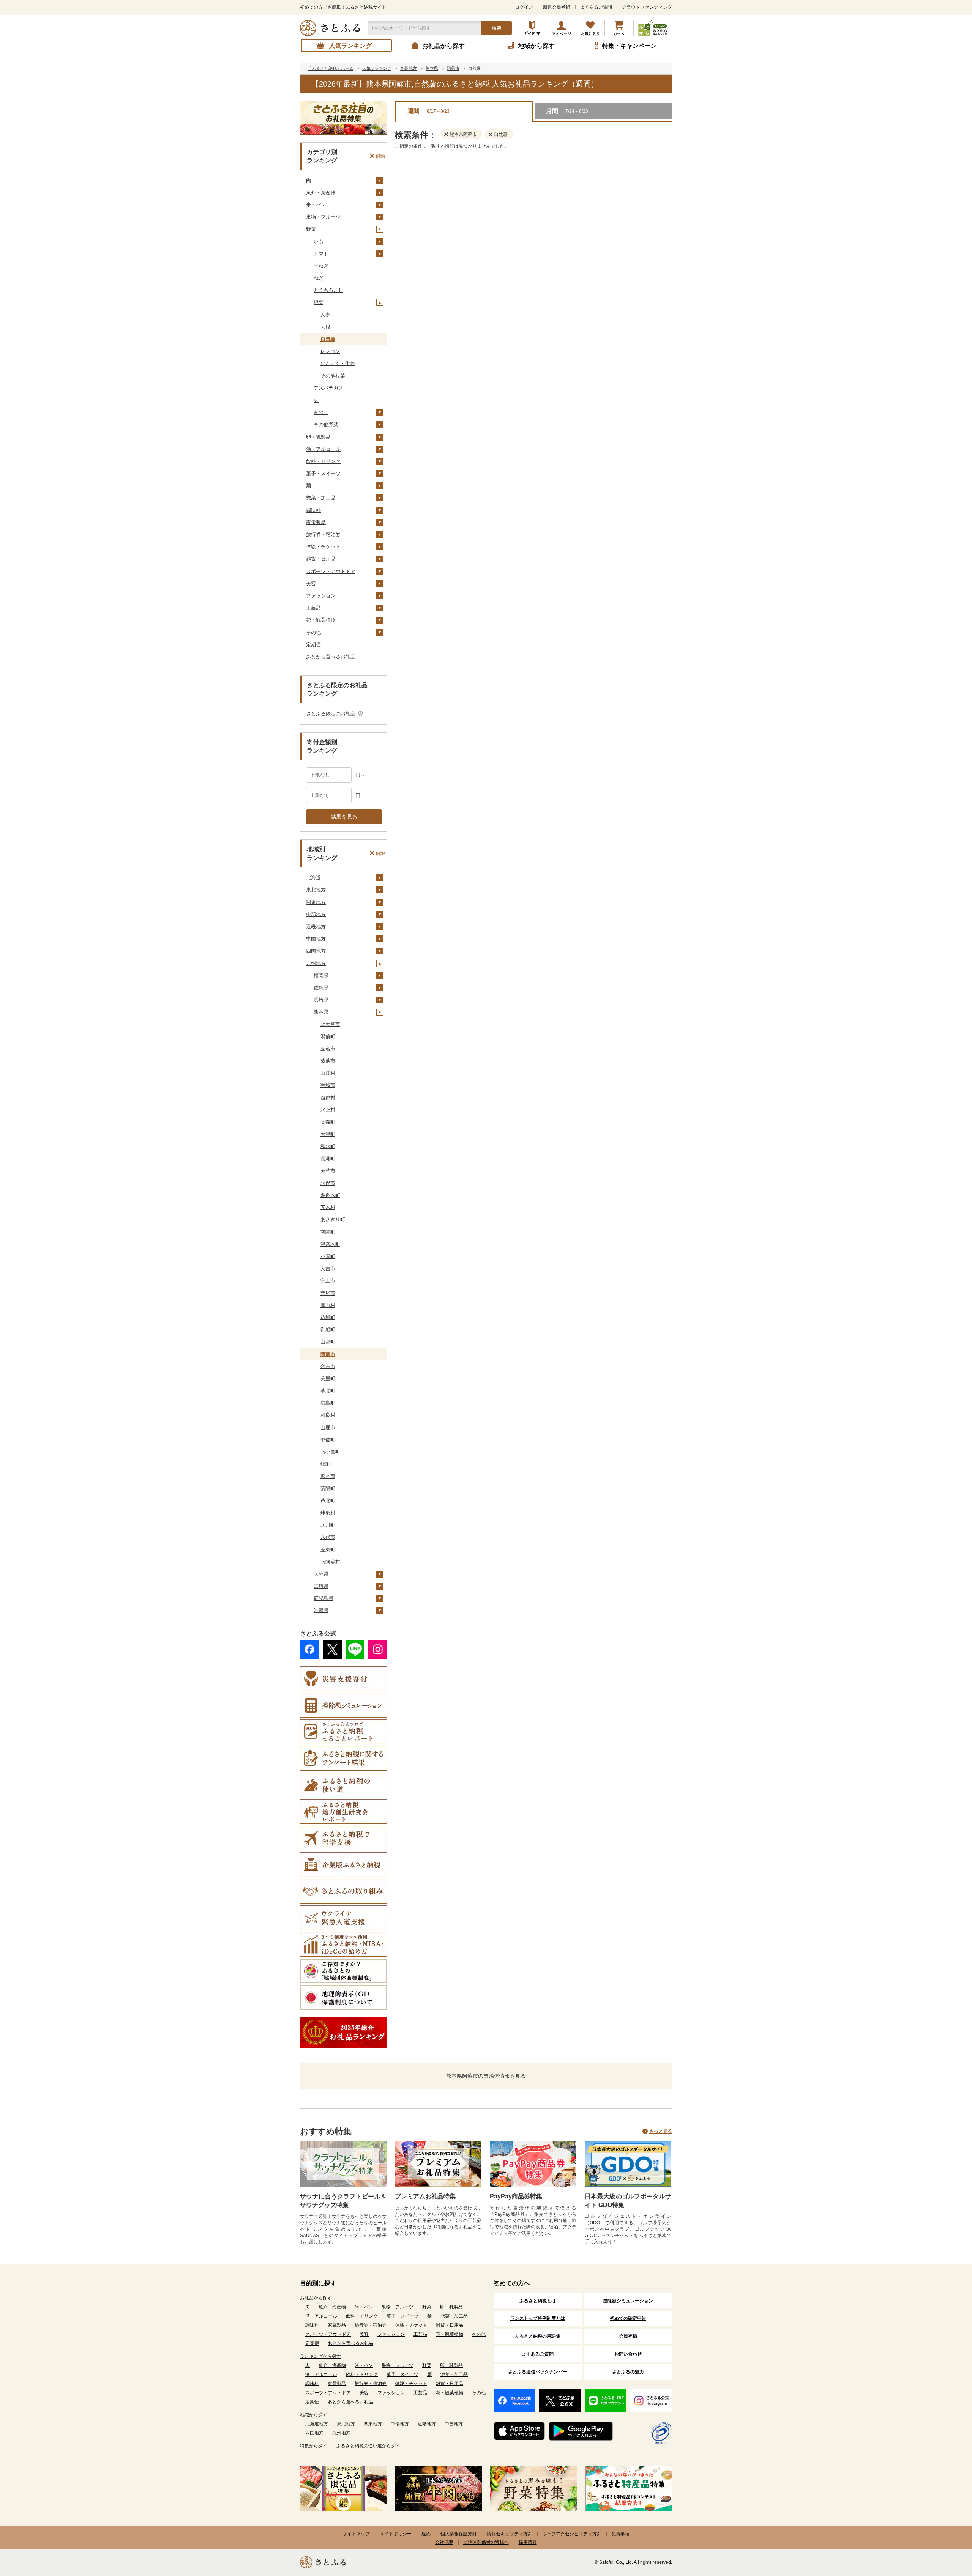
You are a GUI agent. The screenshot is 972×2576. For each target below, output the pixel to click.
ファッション (321, 596)
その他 (313, 632)
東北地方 (316, 890)
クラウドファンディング (647, 7)
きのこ (321, 412)
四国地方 (316, 951)
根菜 (319, 302)
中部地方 (316, 914)
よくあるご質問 (596, 7)
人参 (325, 315)
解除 (380, 156)
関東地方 (316, 902)
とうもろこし (328, 290)
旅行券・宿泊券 (323, 535)
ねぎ (319, 278)
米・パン (316, 205)
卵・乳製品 (318, 437)
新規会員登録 (557, 7)
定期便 (313, 645)
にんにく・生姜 (338, 363)
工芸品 (313, 608)
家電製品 (316, 522)
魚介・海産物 (321, 193)
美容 (311, 583)
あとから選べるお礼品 (331, 657)
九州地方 (316, 963)
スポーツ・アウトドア (331, 571)
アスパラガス (328, 388)
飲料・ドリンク (323, 461)
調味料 (313, 510)
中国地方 (316, 939)
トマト (321, 254)
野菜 (311, 229)
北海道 (313, 878)
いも (319, 242)
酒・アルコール (323, 449)
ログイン (524, 7)
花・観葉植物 (321, 620)
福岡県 (321, 975)
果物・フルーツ (323, 217)
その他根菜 (333, 376)
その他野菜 (326, 424)
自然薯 (328, 339)
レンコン (330, 351)
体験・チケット (323, 547)
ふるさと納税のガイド (533, 28)
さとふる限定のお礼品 (331, 714)
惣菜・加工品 (321, 498)
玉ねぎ (321, 266)
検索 (497, 28)
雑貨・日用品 (321, 559)
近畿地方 (316, 927)
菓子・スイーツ (323, 473)
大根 (325, 327)
